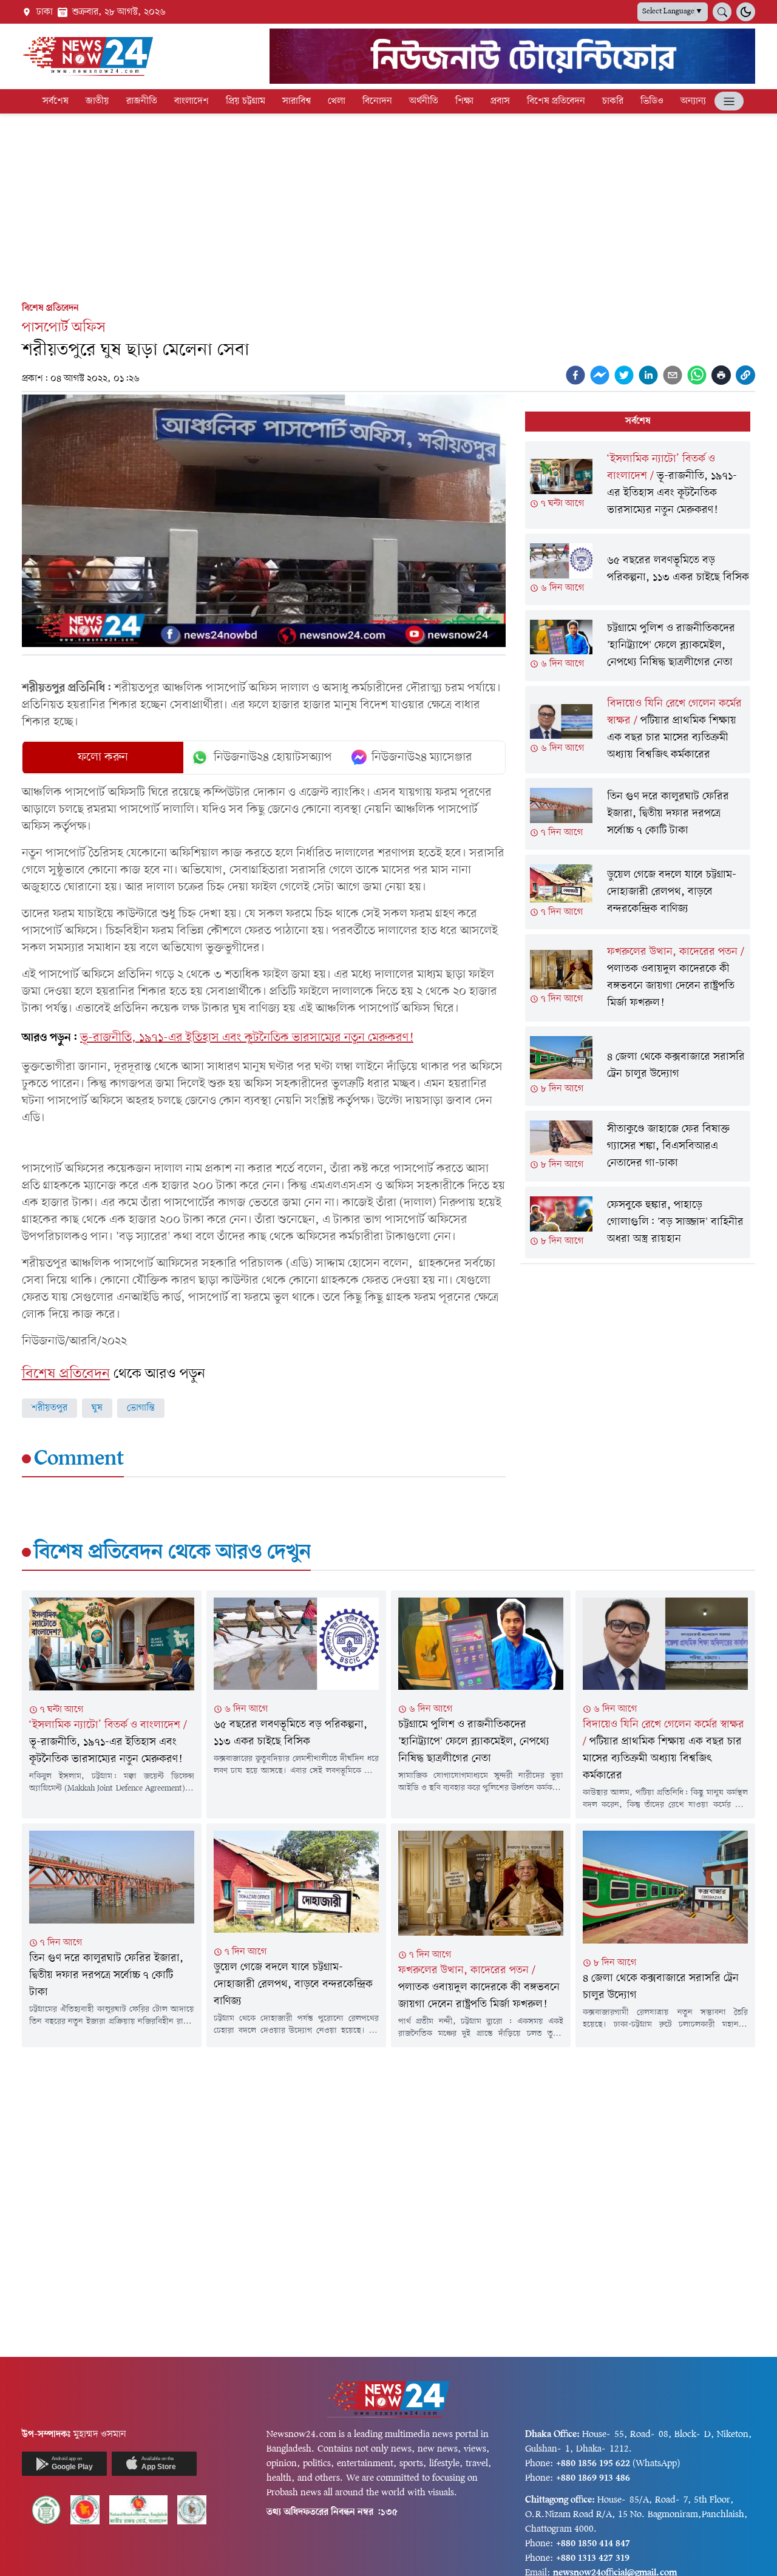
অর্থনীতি (424, 101)
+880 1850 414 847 (593, 2544)
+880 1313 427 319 (593, 2558)
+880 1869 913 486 (593, 2478)
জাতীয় (97, 101)
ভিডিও (652, 101)
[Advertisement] (388, 205)
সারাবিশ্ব (297, 101)
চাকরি (613, 101)
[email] (673, 375)
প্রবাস (500, 101)
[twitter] (624, 375)
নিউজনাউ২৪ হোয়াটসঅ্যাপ (273, 758)
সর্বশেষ (56, 101)
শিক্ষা (464, 101)
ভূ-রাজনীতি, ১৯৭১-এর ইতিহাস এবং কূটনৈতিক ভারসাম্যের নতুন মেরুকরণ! (247, 1038)
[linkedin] (648, 375)
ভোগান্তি (141, 1408)
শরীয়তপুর (49, 1408)
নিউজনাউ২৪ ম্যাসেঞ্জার (422, 758)
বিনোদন (377, 101)
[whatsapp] (697, 375)
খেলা (337, 101)
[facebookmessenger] (600, 375)
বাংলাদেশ (192, 101)
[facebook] (575, 375)
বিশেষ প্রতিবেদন (556, 101)
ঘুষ (97, 1408)
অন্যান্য (693, 101)
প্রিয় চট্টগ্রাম (246, 101)
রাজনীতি (142, 101)
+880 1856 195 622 (593, 2464)
